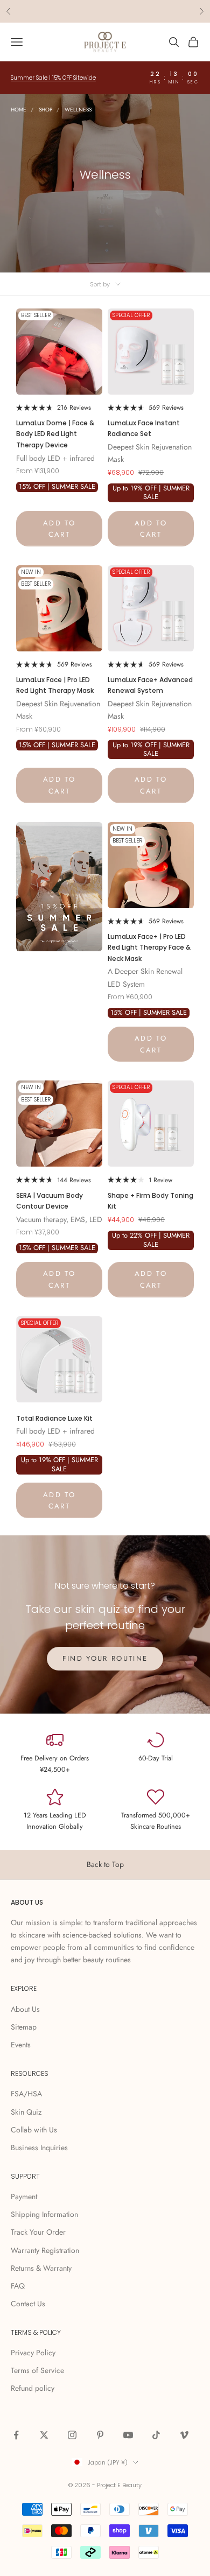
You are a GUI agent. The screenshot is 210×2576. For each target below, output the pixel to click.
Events (21, 2045)
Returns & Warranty (41, 2268)
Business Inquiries (39, 2147)
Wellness (78, 110)
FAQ (18, 2286)
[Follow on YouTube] (128, 2435)
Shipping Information (44, 2214)
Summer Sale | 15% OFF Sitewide (53, 78)
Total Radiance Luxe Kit (54, 1418)
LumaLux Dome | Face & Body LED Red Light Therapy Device (55, 434)
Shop (45, 110)
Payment (24, 2196)
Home (19, 110)
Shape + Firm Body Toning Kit (150, 1201)
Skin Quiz (26, 2112)
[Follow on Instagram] (72, 2435)
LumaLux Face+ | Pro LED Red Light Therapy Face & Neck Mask (149, 947)
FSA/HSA (26, 2094)
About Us (25, 2009)
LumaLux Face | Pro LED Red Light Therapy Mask (55, 685)
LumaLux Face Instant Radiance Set (144, 428)
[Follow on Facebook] (16, 2435)
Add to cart (59, 529)
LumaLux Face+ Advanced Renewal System (150, 685)
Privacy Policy (33, 2353)
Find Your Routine (105, 1658)
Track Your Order (38, 2232)
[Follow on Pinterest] (100, 2435)
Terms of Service (37, 2370)
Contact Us (28, 2304)
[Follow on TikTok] (156, 2435)
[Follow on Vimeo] (184, 2435)
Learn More (152, 11)
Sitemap (24, 2027)
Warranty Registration (45, 2250)
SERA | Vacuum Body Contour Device (50, 1201)
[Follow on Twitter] (44, 2435)
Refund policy (33, 2388)
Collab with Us (34, 2130)
